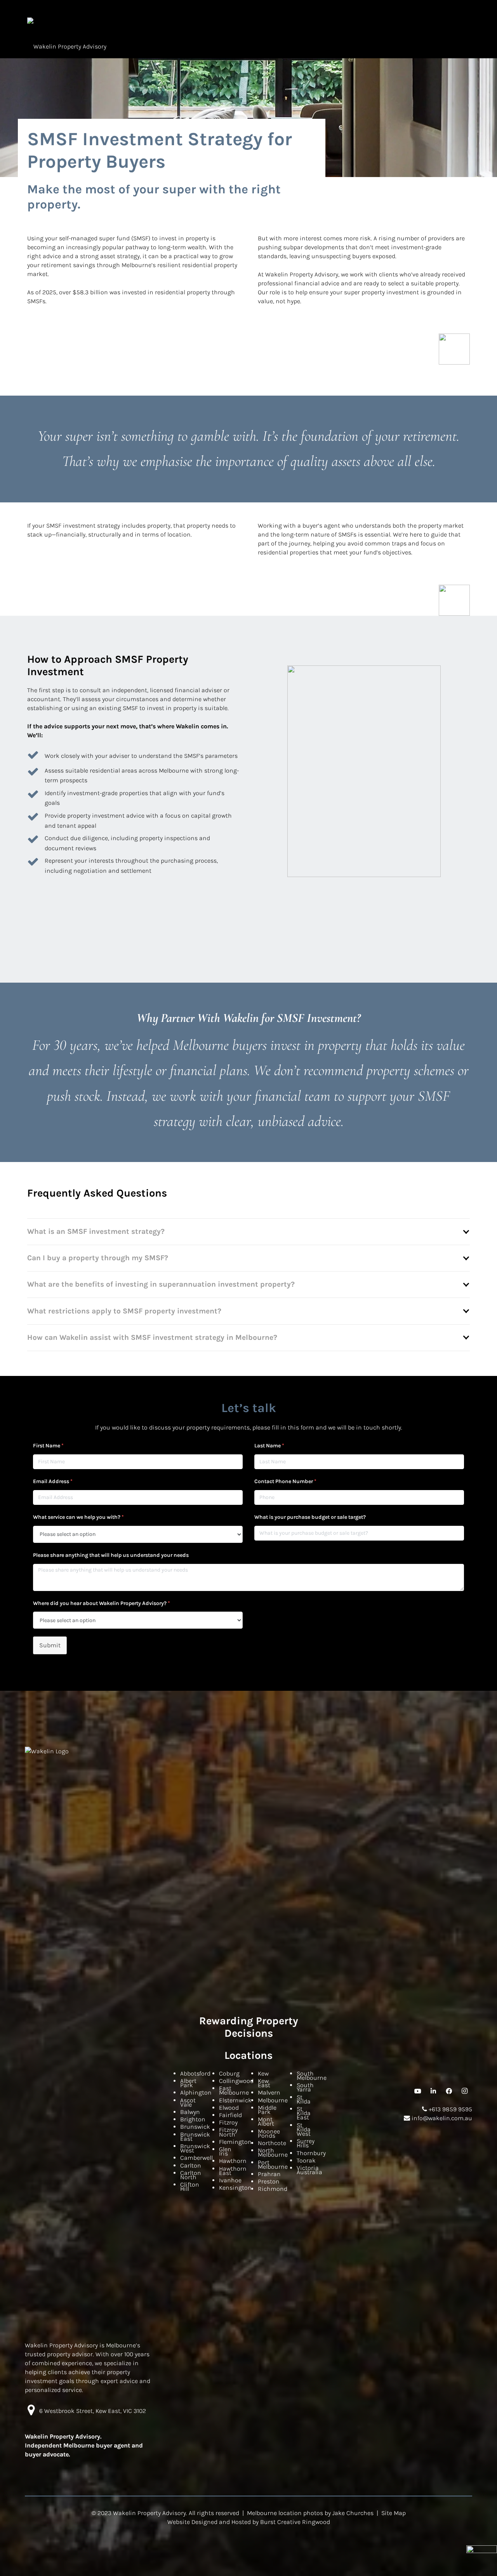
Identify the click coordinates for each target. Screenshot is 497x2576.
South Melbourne (312, 2076)
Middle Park (267, 2110)
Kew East (264, 2083)
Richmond (273, 2189)
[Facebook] (449, 2091)
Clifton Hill (190, 2187)
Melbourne (273, 2100)
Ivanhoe (230, 2180)
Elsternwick (235, 2100)
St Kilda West (304, 2129)
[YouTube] (418, 2091)
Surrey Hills (306, 2143)
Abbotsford (195, 2073)
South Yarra (305, 2087)
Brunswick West (195, 2148)
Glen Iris (225, 2151)
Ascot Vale (188, 2102)
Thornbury (311, 2153)
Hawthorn (233, 2161)
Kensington (235, 2188)
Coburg (229, 2073)
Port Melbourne (273, 2164)
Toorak (306, 2160)
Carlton (191, 2165)
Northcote (272, 2143)
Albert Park (188, 2083)
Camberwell (196, 2158)
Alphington (196, 2092)
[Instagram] (464, 2091)
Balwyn (190, 2112)
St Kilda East (304, 2113)
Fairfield (230, 2115)
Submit (50, 1645)
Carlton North (191, 2175)
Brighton (193, 2119)
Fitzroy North (228, 2132)
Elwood (229, 2108)
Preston (269, 2181)
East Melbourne (234, 2090)
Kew (263, 2073)
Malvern (269, 2092)
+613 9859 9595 (450, 2109)
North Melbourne (273, 2152)
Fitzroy (228, 2122)
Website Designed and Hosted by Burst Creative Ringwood (249, 2522)
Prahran (269, 2174)
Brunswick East (195, 2137)
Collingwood (236, 2081)
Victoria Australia (309, 2170)
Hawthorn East (233, 2171)
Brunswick (195, 2127)
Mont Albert (266, 2121)
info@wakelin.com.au (441, 2118)
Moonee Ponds (269, 2133)
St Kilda (304, 2099)
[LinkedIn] (433, 2091)
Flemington (235, 2142)
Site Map (394, 2513)
